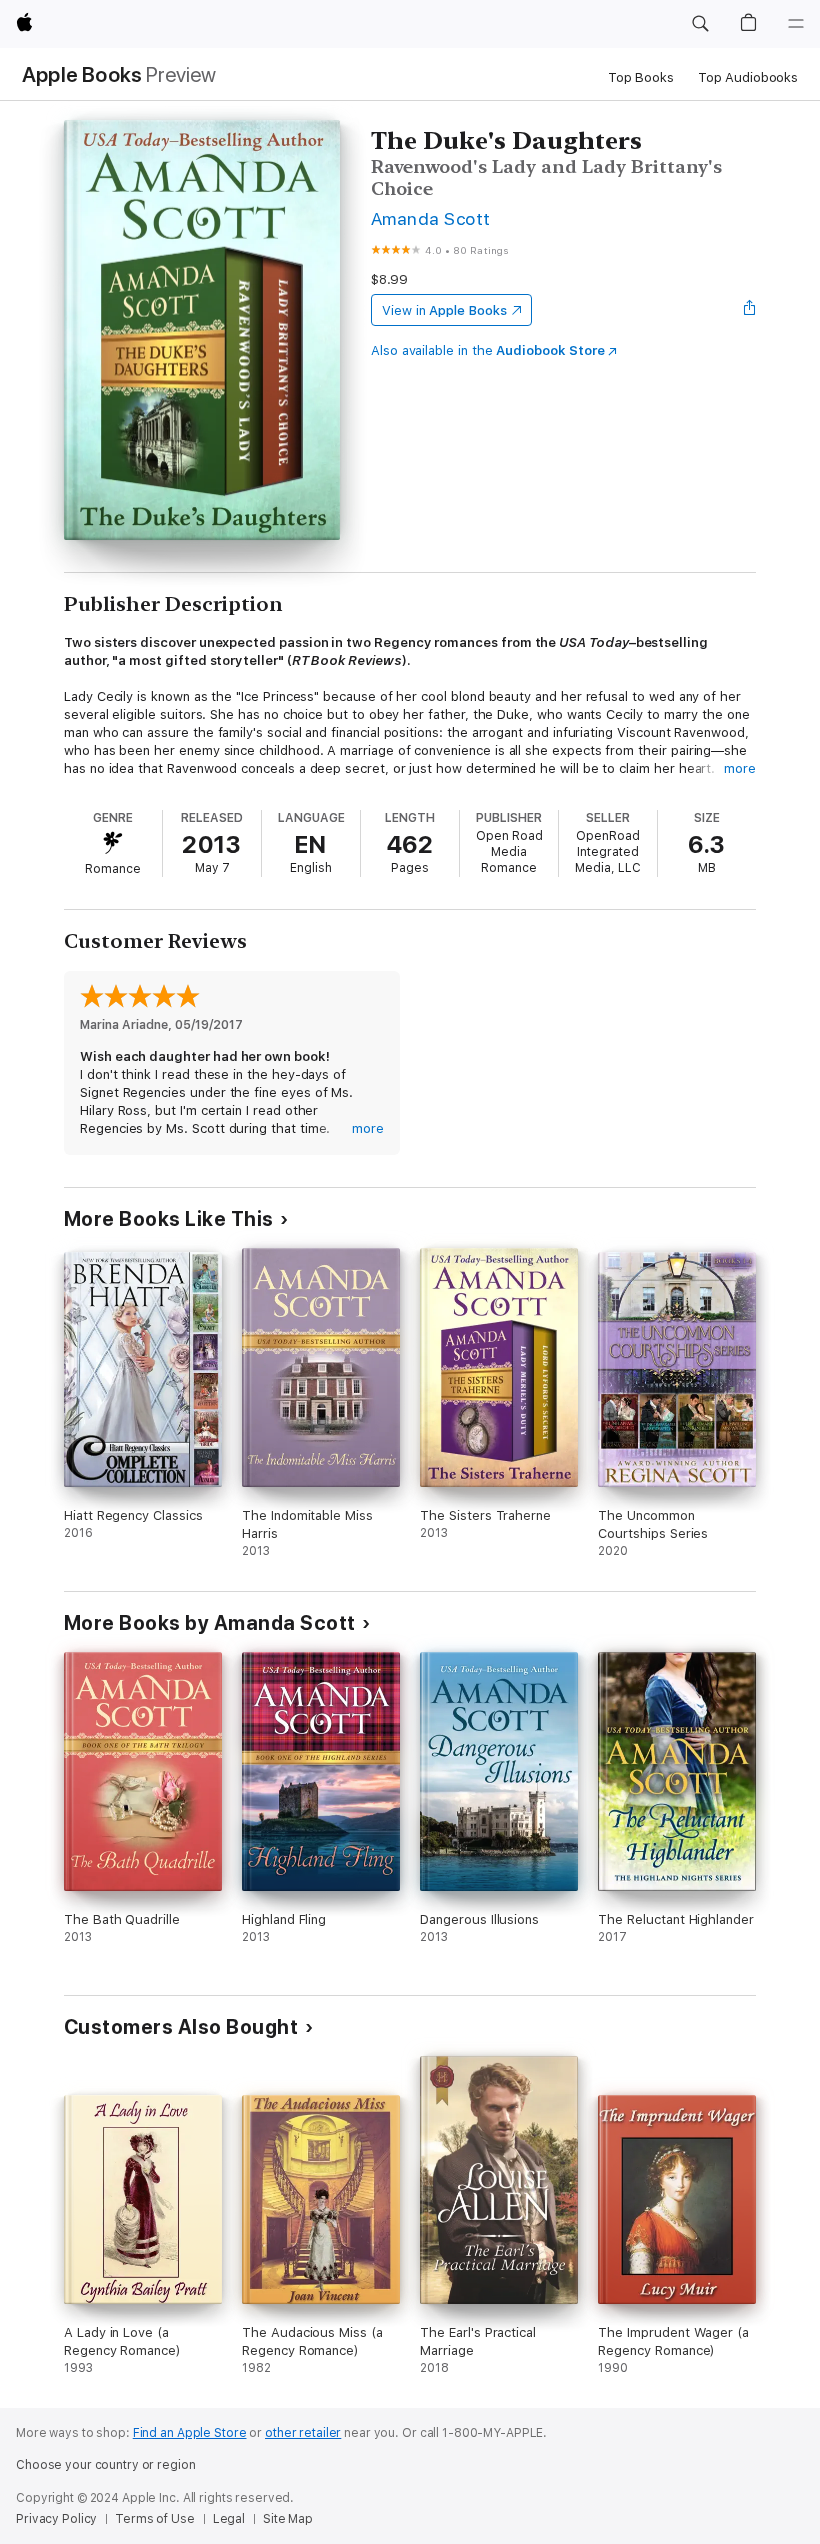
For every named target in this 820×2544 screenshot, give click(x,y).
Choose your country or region (106, 2465)
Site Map (288, 2519)
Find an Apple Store (190, 2433)
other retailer (303, 2433)
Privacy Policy (56, 2519)
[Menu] (796, 24)
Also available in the (488, 350)
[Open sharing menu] (750, 310)
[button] (700, 24)
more (740, 768)
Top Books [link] (641, 77)
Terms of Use (155, 2519)
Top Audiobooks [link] (748, 77)
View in (444, 310)
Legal (229, 2519)
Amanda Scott (431, 218)
